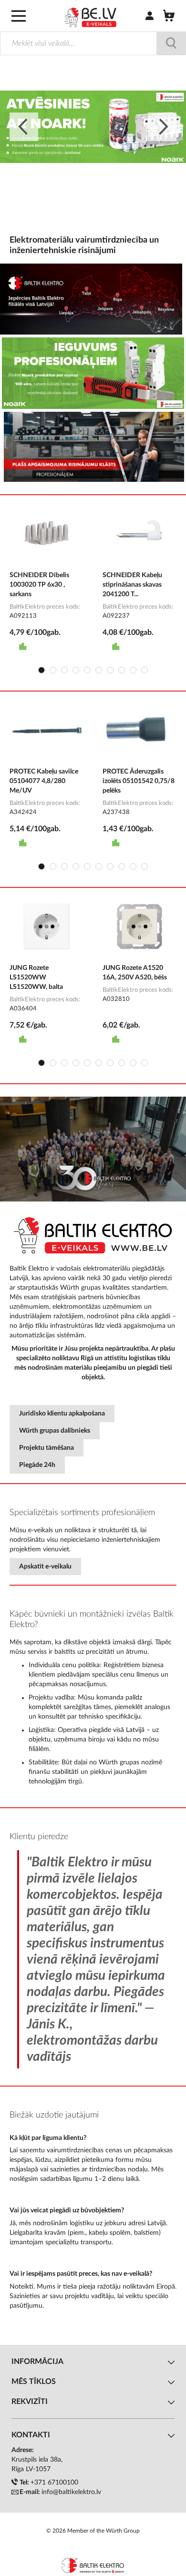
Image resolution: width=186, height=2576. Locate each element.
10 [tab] (145, 670)
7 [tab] (110, 670)
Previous (24, 127)
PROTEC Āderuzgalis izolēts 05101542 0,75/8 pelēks (139, 781)
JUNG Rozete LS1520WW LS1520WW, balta (36, 977)
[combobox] (93, 43)
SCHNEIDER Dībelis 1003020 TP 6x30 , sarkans (39, 585)
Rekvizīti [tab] (30, 2402)
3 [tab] (64, 670)
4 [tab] (76, 670)
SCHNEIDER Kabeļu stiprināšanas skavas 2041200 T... (132, 585)
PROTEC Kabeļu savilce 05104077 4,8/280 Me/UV (44, 781)
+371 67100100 (54, 2483)
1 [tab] (41, 670)
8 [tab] (122, 670)
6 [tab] (99, 670)
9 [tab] (133, 670)
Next (162, 127)
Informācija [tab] (37, 2362)
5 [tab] (87, 670)
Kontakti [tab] (31, 2435)
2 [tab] (53, 670)
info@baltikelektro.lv (71, 2492)
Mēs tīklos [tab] (34, 2382)
